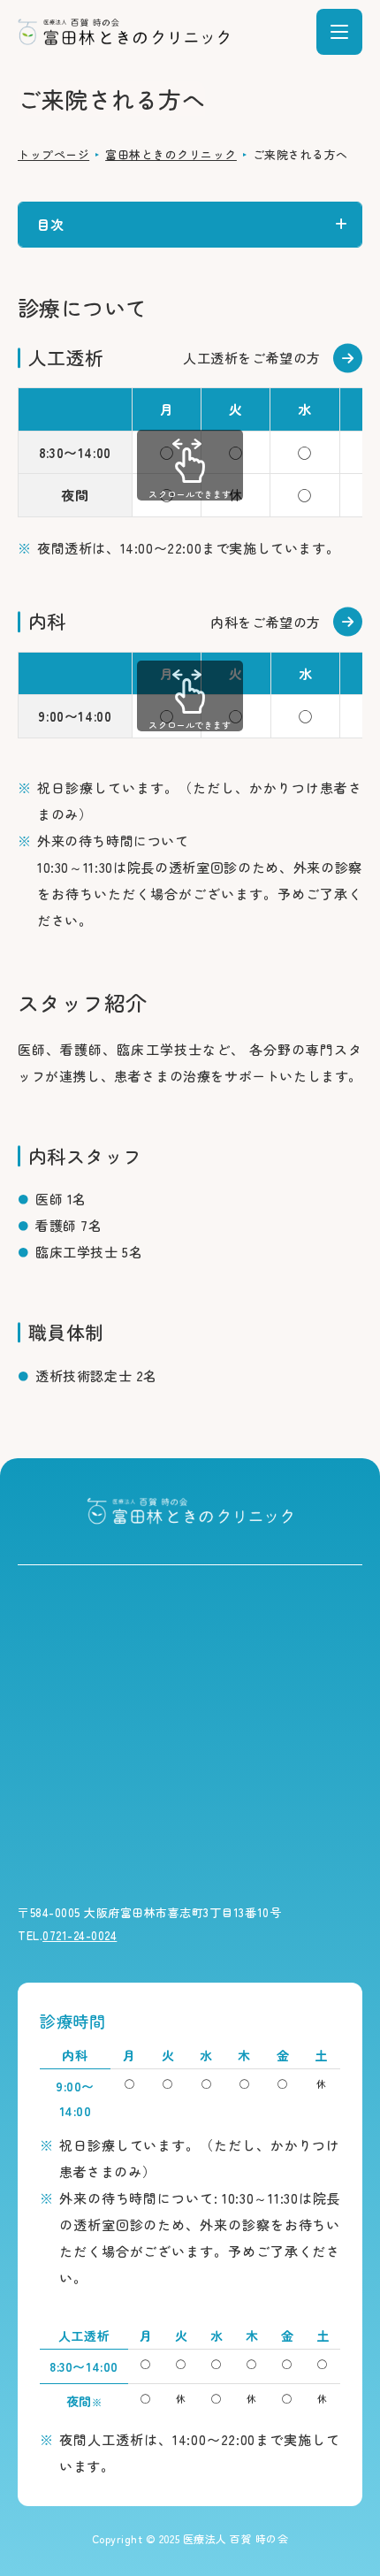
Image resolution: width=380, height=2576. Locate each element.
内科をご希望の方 (266, 622)
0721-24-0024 (80, 1935)
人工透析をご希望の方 (252, 358)
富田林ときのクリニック (171, 154)
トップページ (53, 154)
